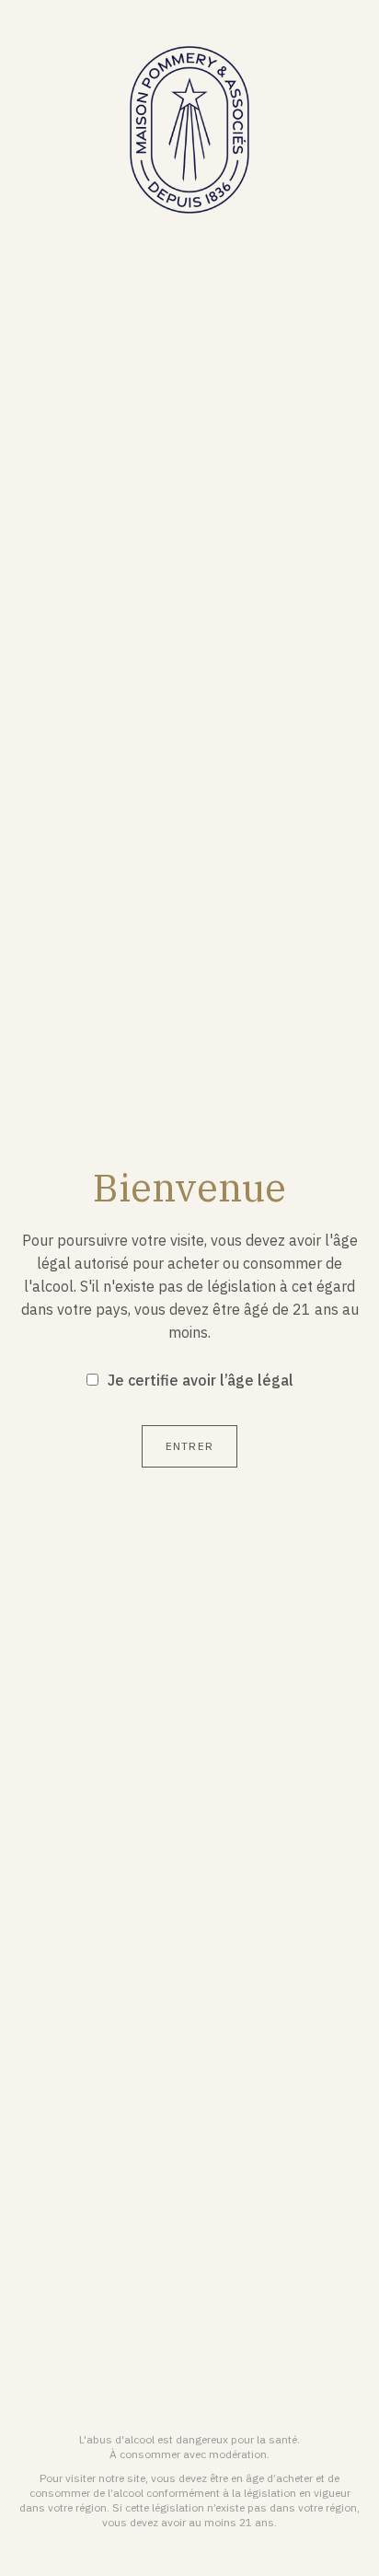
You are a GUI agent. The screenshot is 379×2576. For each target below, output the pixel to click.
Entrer (189, 1446)
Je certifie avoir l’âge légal (201, 1380)
